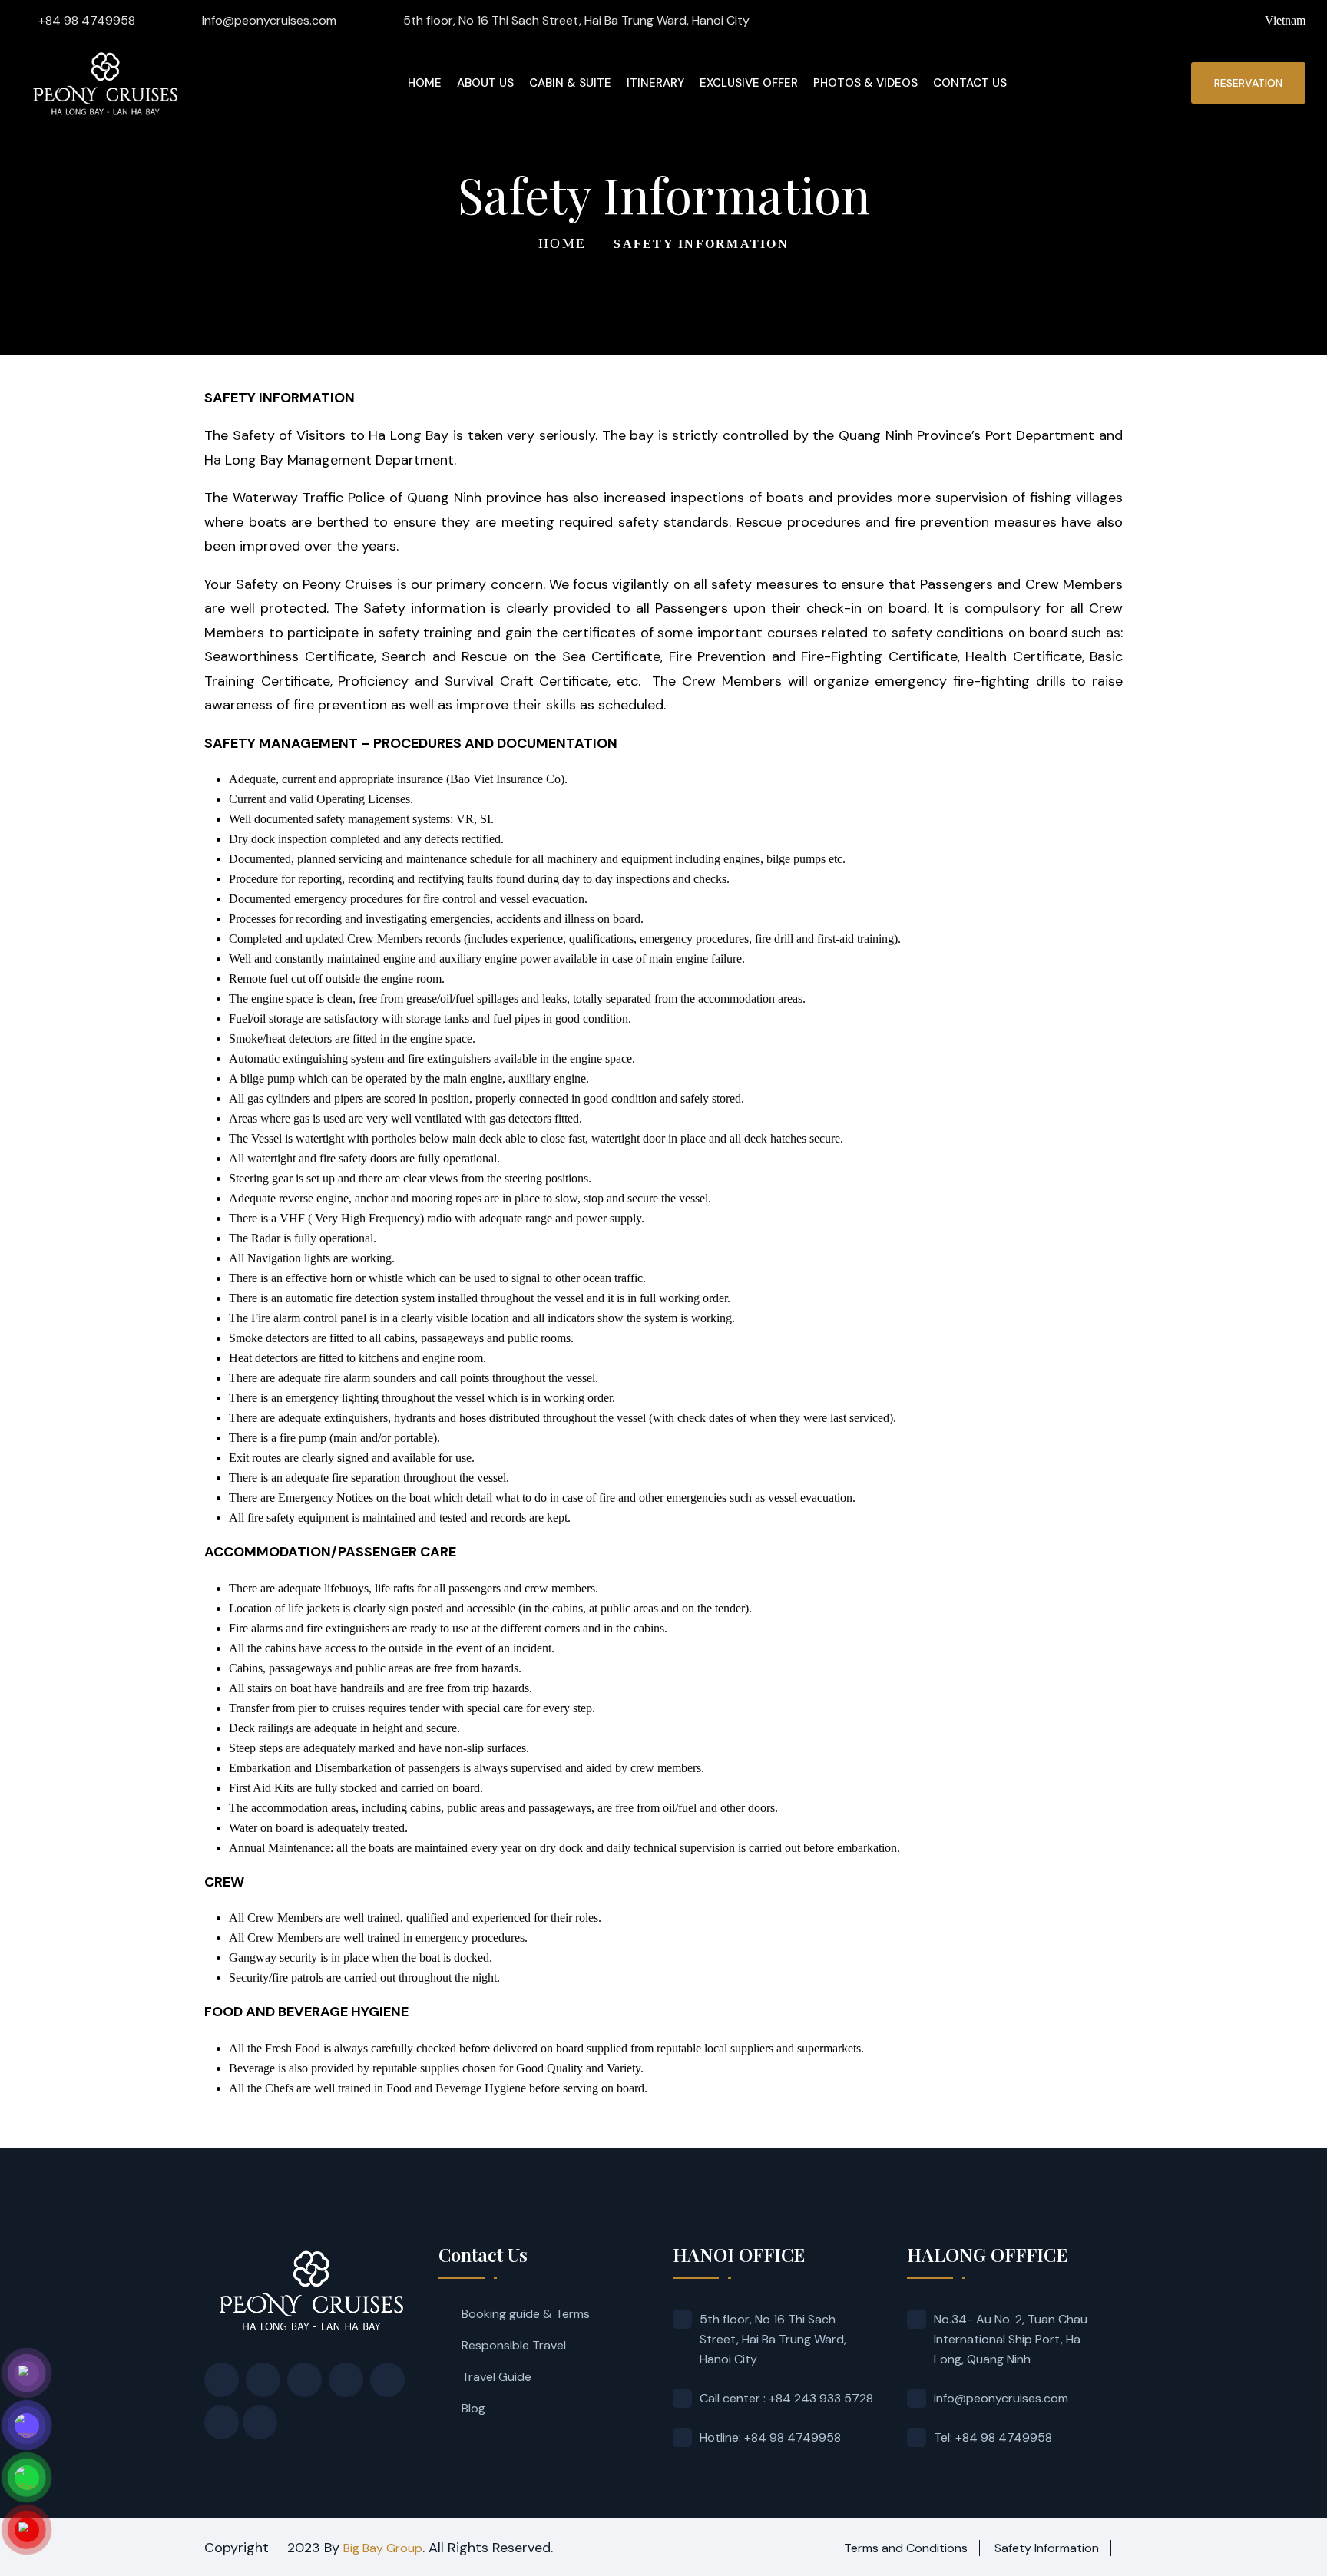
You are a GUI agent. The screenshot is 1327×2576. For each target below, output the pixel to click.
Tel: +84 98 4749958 (993, 2437)
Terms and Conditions (906, 2548)
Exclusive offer (749, 83)
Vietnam (1285, 20)
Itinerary (655, 83)
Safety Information (1047, 2548)
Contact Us (970, 83)
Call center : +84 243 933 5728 (786, 2398)
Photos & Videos (865, 83)
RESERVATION (1248, 83)
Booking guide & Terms (526, 2314)
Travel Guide (496, 2377)
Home (425, 83)
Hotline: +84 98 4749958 (770, 2437)
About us (485, 83)
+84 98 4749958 (87, 20)
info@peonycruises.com (1001, 2398)
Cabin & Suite (570, 83)
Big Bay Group (383, 2548)
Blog (473, 2408)
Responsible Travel (514, 2345)
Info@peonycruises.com (269, 20)
